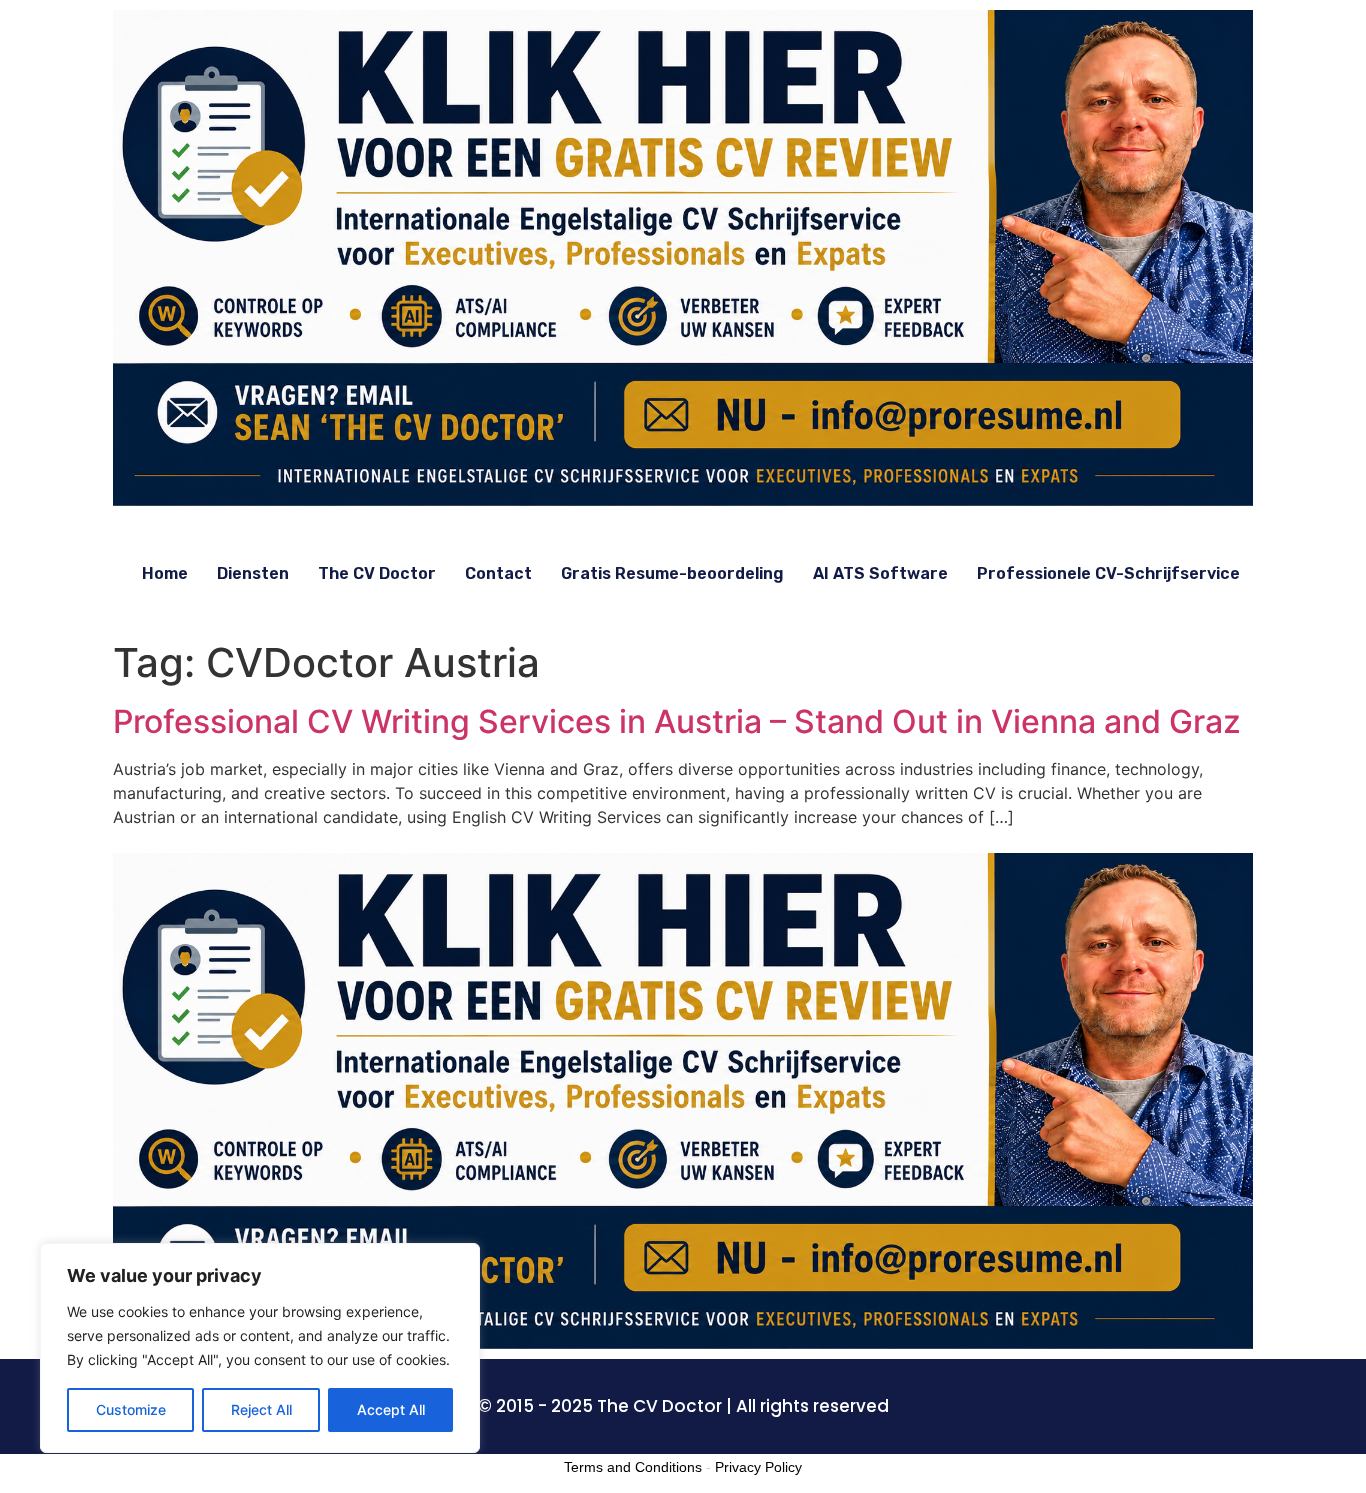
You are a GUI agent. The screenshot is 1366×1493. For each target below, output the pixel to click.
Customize (131, 1409)
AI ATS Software (880, 573)
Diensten (253, 573)
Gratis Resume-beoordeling (672, 573)
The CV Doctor (377, 573)
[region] (260, 1348)
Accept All (391, 1409)
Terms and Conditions (633, 1467)
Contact (498, 573)
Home (165, 573)
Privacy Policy (758, 1467)
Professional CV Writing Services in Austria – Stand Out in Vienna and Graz (677, 721)
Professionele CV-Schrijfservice (1108, 573)
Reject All (261, 1409)
